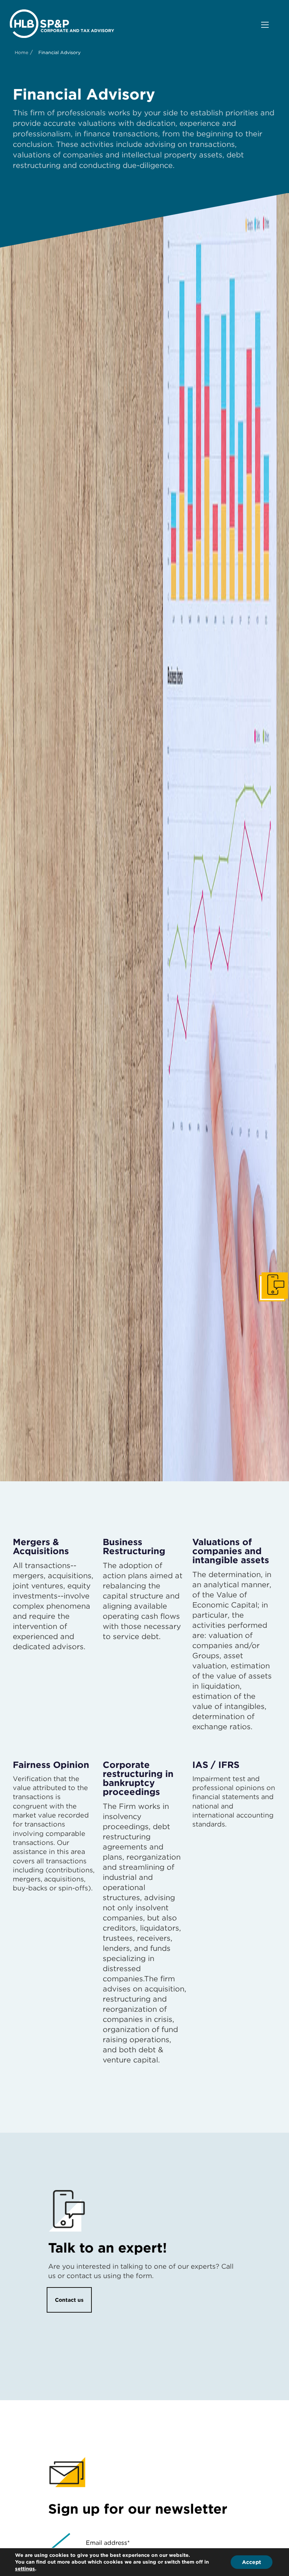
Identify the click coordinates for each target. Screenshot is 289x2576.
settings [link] (25, 2569)
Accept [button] (252, 2562)
